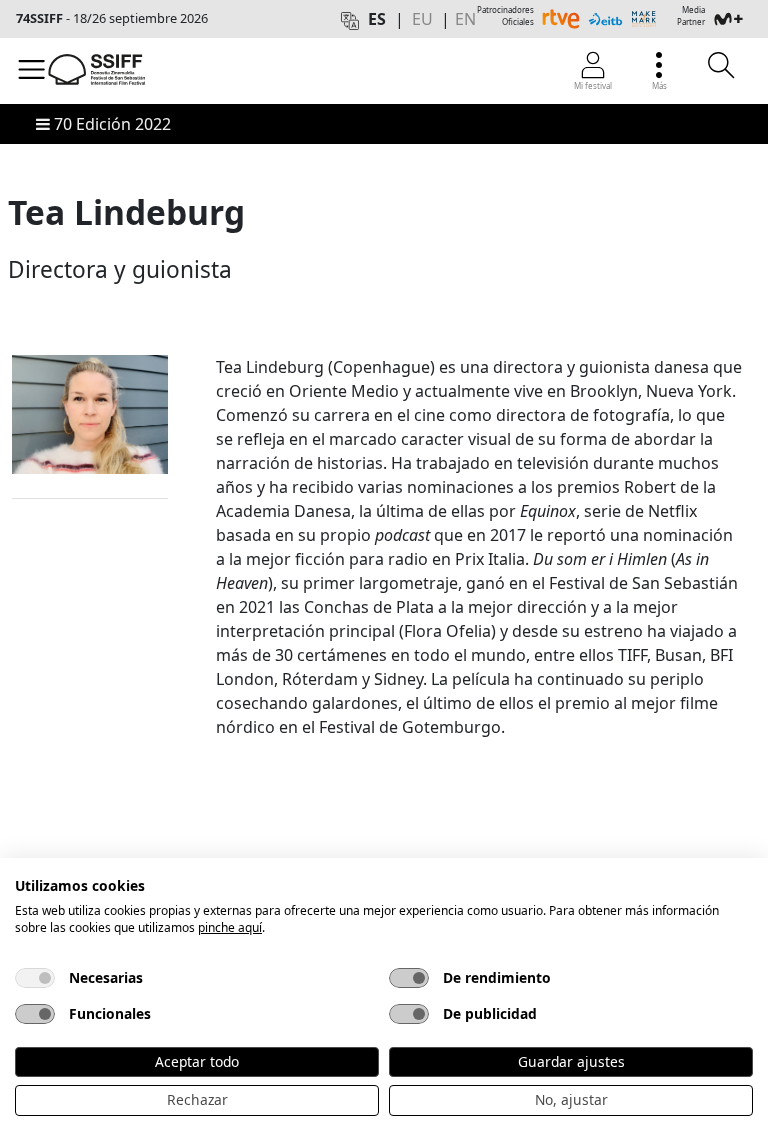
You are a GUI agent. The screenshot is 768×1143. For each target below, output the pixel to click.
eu (422, 19)
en (465, 19)
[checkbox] (35, 978)
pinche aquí (230, 927)
